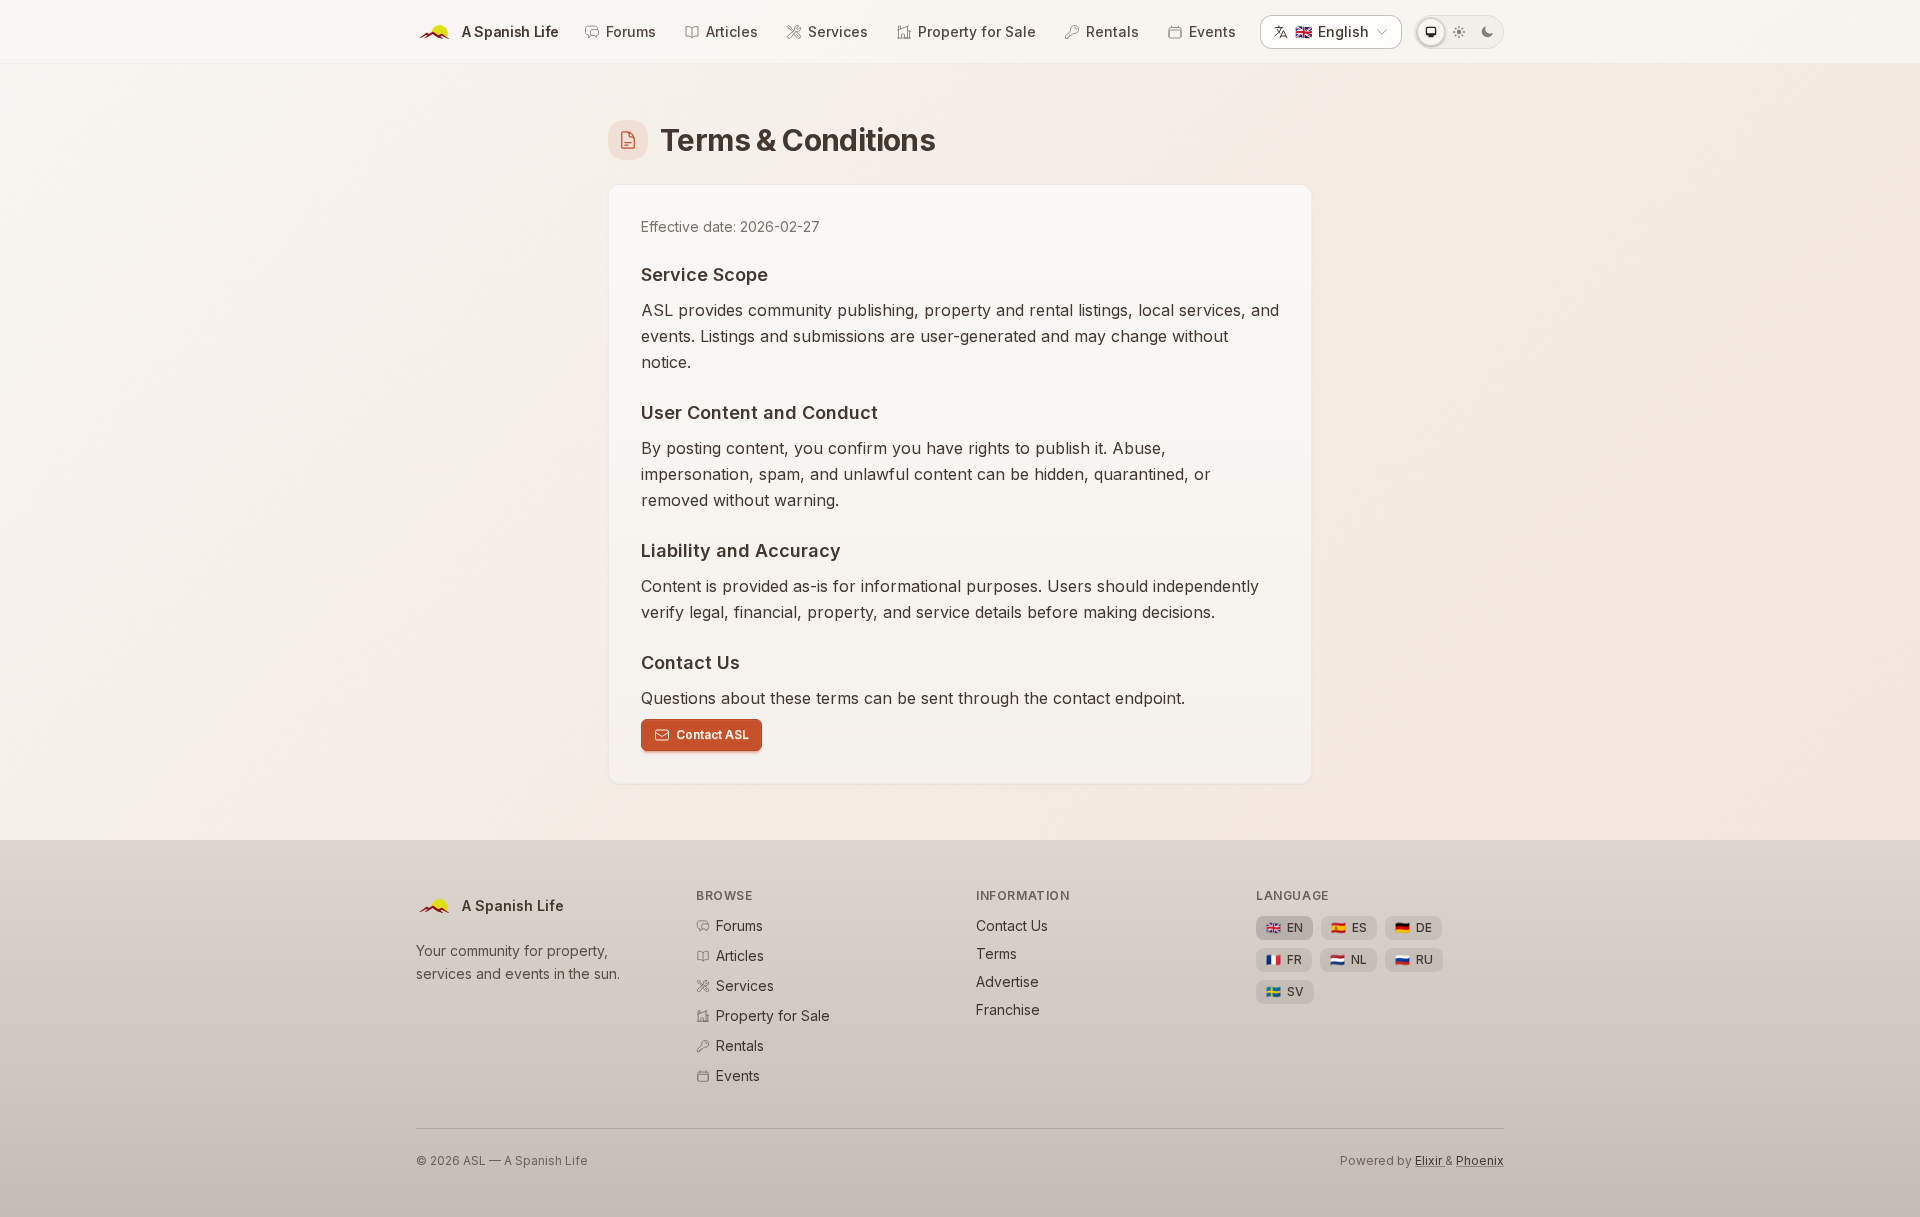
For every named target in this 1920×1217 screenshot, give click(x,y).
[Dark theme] (1487, 32)
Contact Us (1012, 925)
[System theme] (1431, 32)
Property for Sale (977, 31)
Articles (732, 31)
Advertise (1007, 981)
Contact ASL (712, 734)
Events (1212, 31)
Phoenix (1480, 1160)
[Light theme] (1459, 32)
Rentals (1112, 31)
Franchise (1008, 1009)
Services (838, 31)
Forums (631, 31)
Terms (996, 953)
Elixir (1430, 1160)
